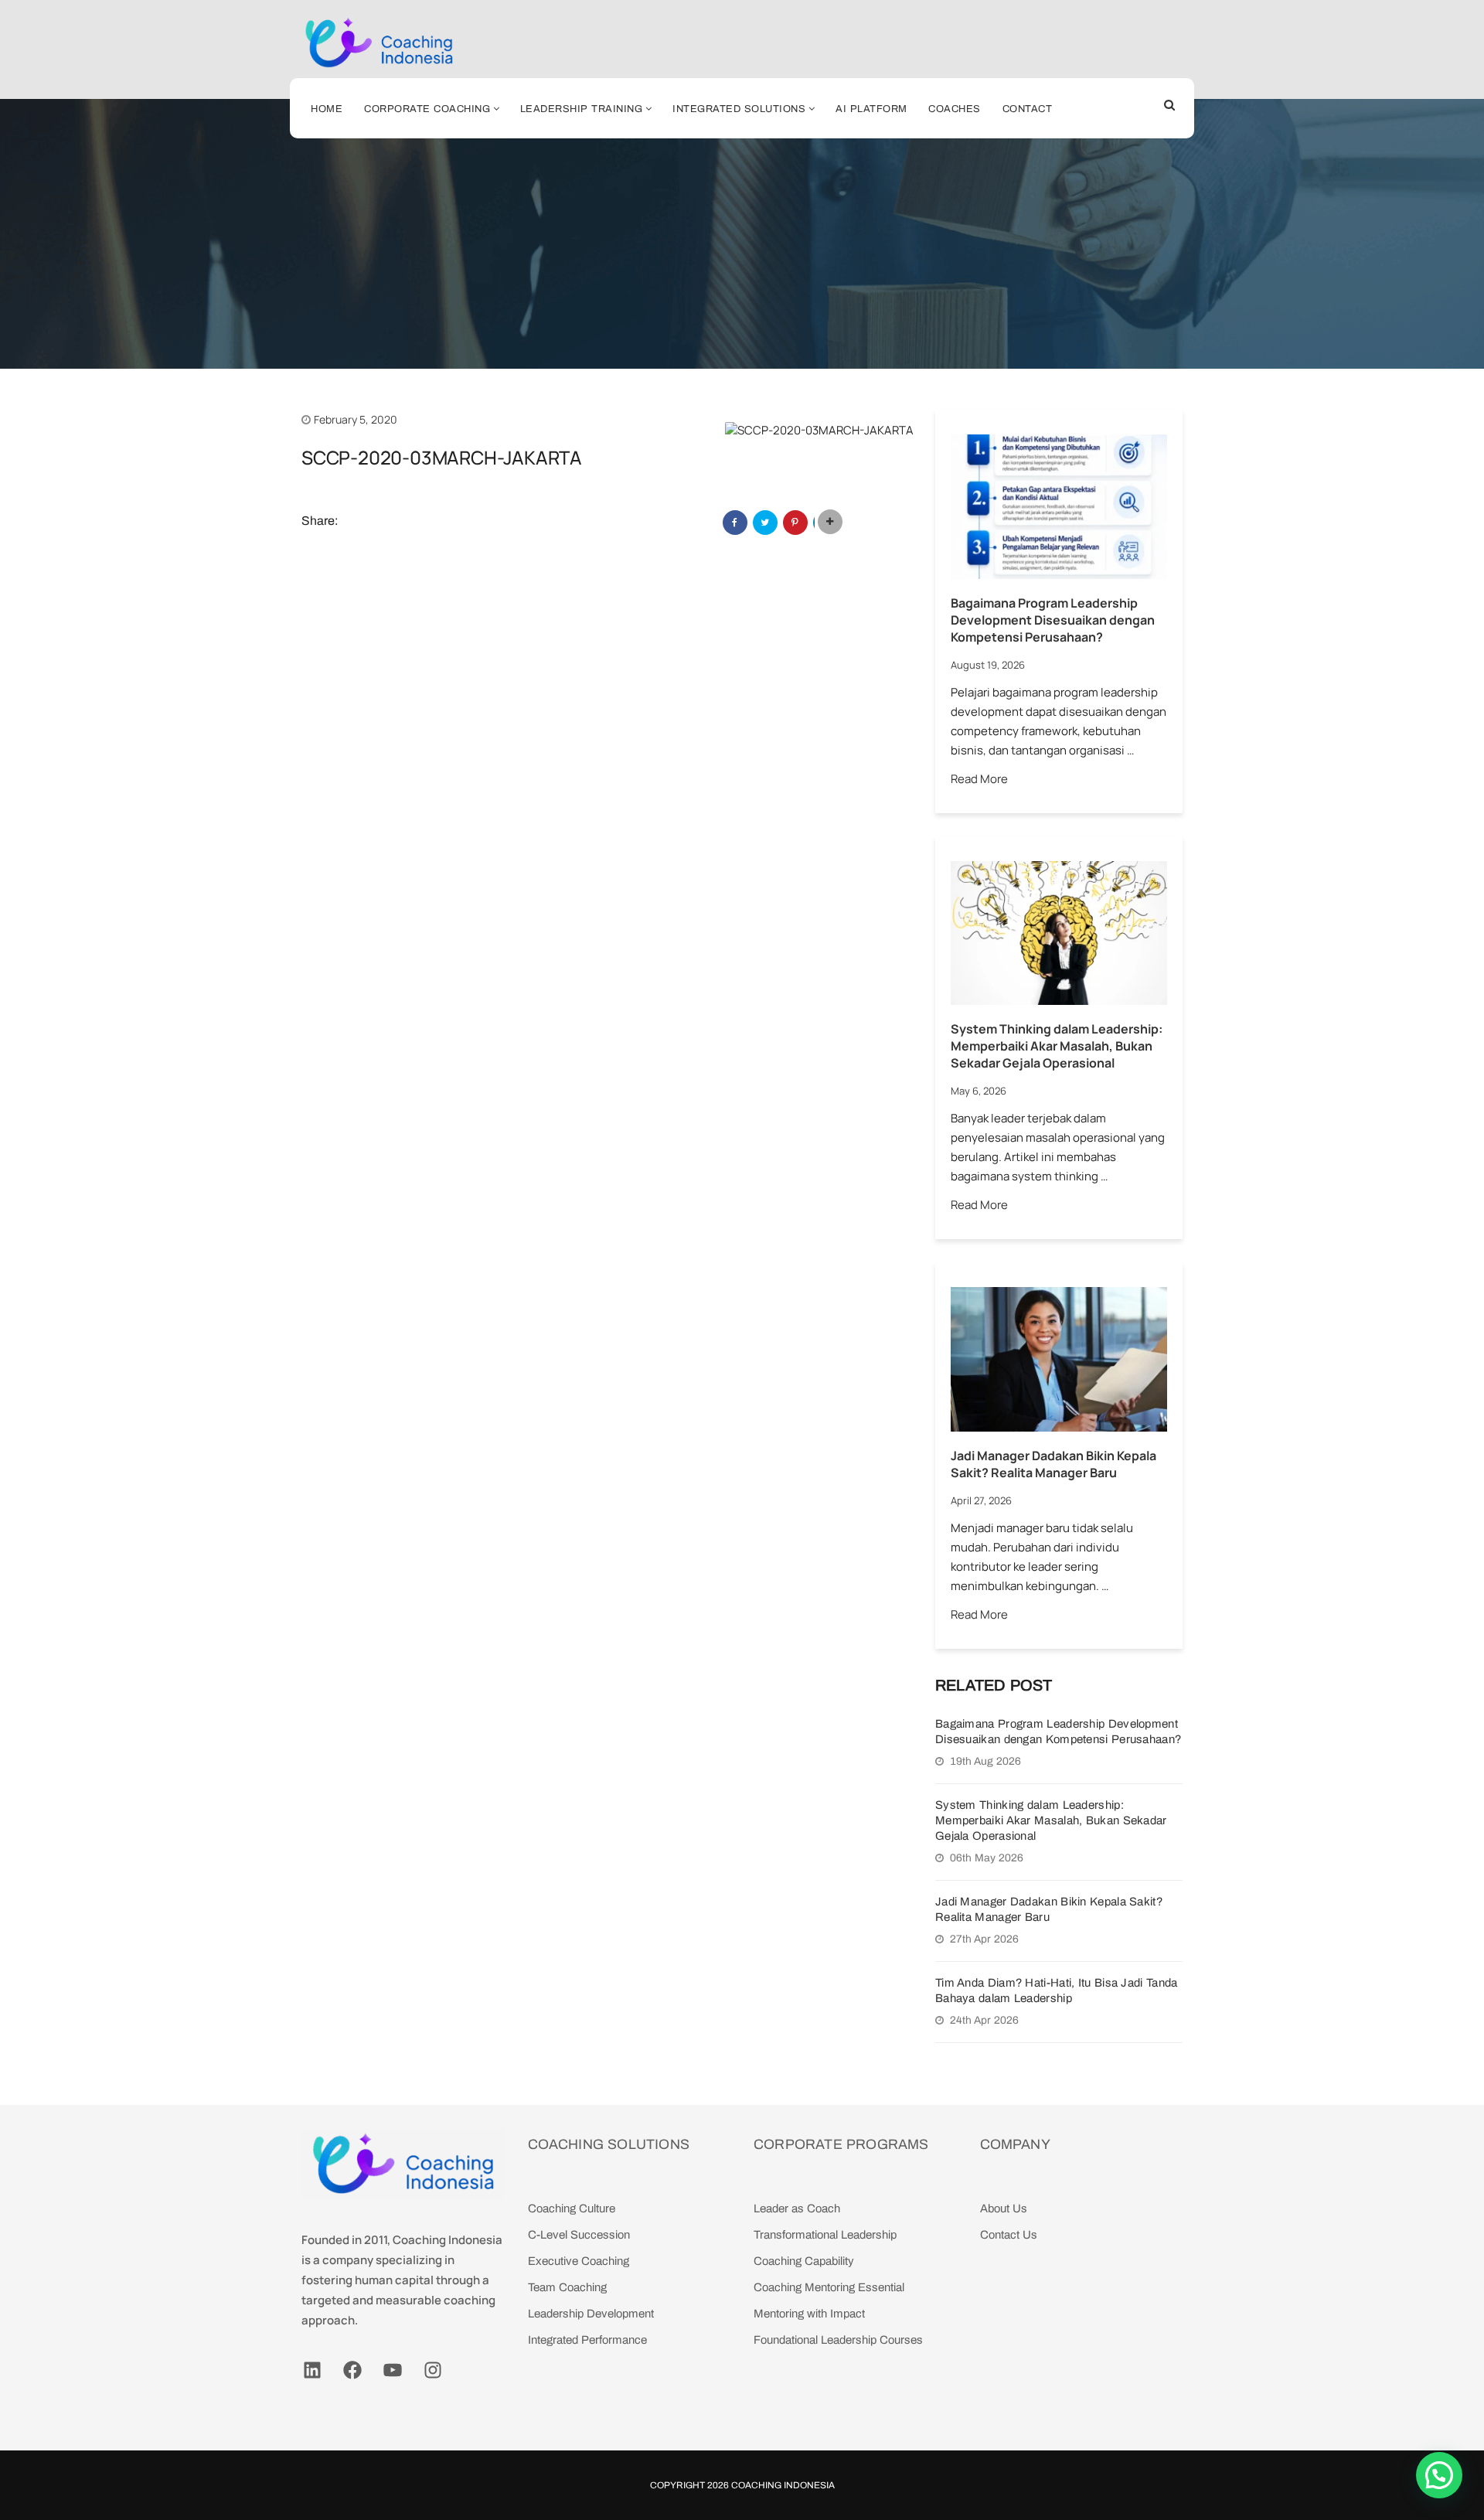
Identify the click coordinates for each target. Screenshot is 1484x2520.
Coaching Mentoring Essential (829, 2287)
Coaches (955, 109)
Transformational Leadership (825, 2235)
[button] (1439, 2475)
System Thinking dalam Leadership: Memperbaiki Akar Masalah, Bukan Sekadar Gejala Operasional (1057, 1046)
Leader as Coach (797, 2208)
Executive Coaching (579, 2261)
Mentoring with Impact (809, 2314)
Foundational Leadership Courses (838, 2340)
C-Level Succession (579, 2235)
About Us (1004, 2208)
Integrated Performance (587, 2340)
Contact (1028, 109)
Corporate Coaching (427, 109)
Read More (979, 779)
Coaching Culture (572, 2208)
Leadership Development (591, 2314)
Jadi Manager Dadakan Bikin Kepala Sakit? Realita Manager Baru (1053, 1464)
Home (327, 109)
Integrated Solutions (739, 109)
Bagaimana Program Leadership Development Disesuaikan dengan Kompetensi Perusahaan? (1053, 620)
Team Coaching (567, 2287)
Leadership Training (582, 109)
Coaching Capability (804, 2261)
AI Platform (871, 109)
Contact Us (1009, 2235)
